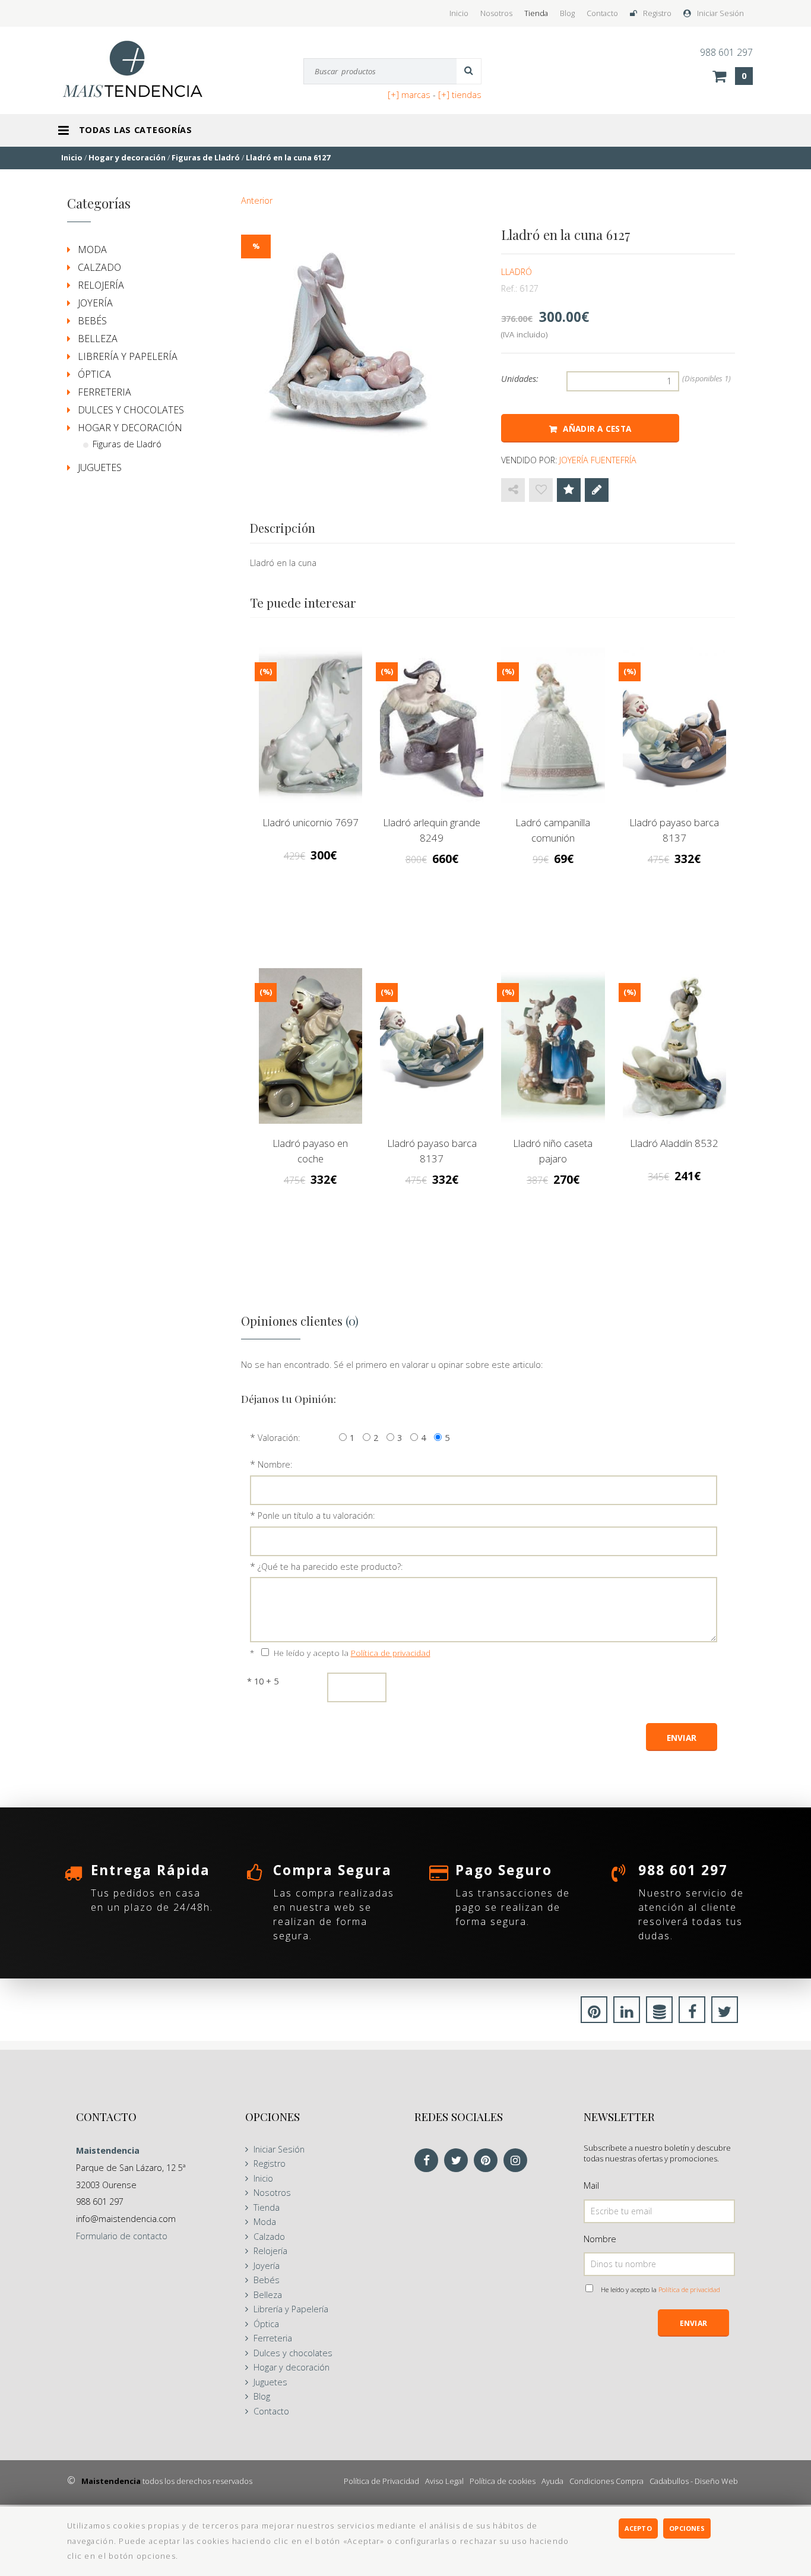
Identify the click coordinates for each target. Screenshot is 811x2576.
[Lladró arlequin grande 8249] (432, 725)
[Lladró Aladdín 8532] (674, 1046)
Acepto (638, 2528)
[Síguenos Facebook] (429, 2161)
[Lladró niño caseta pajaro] (553, 1046)
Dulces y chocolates (131, 410)
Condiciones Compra (606, 2481)
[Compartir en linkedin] (627, 2014)
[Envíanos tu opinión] (597, 490)
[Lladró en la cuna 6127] (355, 339)
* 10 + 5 (263, 1681)
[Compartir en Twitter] (725, 2014)
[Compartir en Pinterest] (594, 2014)
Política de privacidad (391, 1653)
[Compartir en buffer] (659, 2014)
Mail (591, 2185)
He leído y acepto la (352, 1653)
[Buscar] (469, 71)
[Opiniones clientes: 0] (569, 490)
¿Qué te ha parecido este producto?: (330, 1567)
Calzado (99, 267)
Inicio (459, 13)
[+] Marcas (409, 95)
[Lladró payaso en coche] (311, 1046)
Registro (657, 13)
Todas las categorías (136, 130)
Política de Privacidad (381, 2481)
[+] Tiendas (460, 95)
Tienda (536, 13)
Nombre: (275, 1464)
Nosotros (496, 13)
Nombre (600, 2239)
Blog (567, 13)
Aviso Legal (444, 2481)
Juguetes (100, 467)
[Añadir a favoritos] (541, 490)
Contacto (602, 13)
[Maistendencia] (145, 69)
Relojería (101, 285)
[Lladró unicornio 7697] (311, 725)
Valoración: (279, 1438)
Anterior (257, 200)
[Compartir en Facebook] (692, 2014)
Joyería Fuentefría (598, 460)
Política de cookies (503, 2481)
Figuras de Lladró (127, 444)
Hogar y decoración (130, 428)
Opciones (687, 2528)
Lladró (517, 272)
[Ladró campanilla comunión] (553, 725)
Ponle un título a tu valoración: (316, 1515)
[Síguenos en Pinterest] (489, 2161)
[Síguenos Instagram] (518, 2161)
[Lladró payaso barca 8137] (674, 725)
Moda (92, 249)
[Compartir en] (513, 490)
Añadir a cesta (597, 429)
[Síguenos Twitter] (459, 2161)
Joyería (95, 303)
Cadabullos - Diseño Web (694, 2481)
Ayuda (552, 2481)
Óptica (94, 374)
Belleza (98, 339)
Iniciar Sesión (720, 13)
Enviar (693, 2323)
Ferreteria (104, 392)
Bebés (92, 321)
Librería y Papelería (128, 356)
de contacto (122, 2236)
